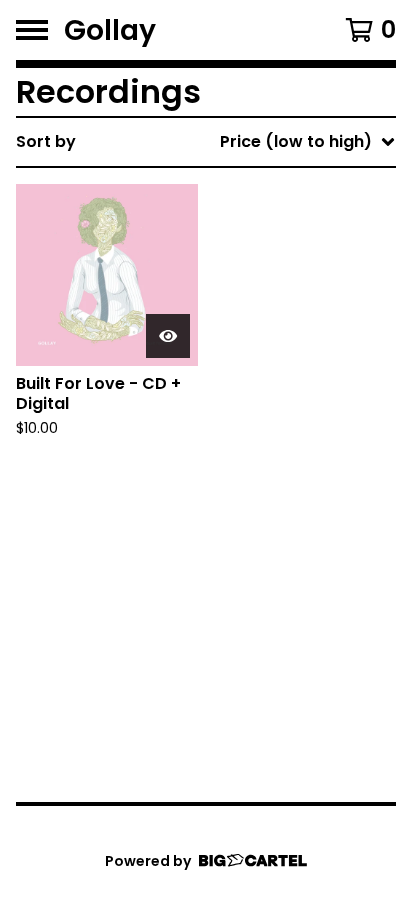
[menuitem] (206, 142)
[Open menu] (32, 30)
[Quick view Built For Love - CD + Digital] (168, 336)
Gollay (110, 30)
